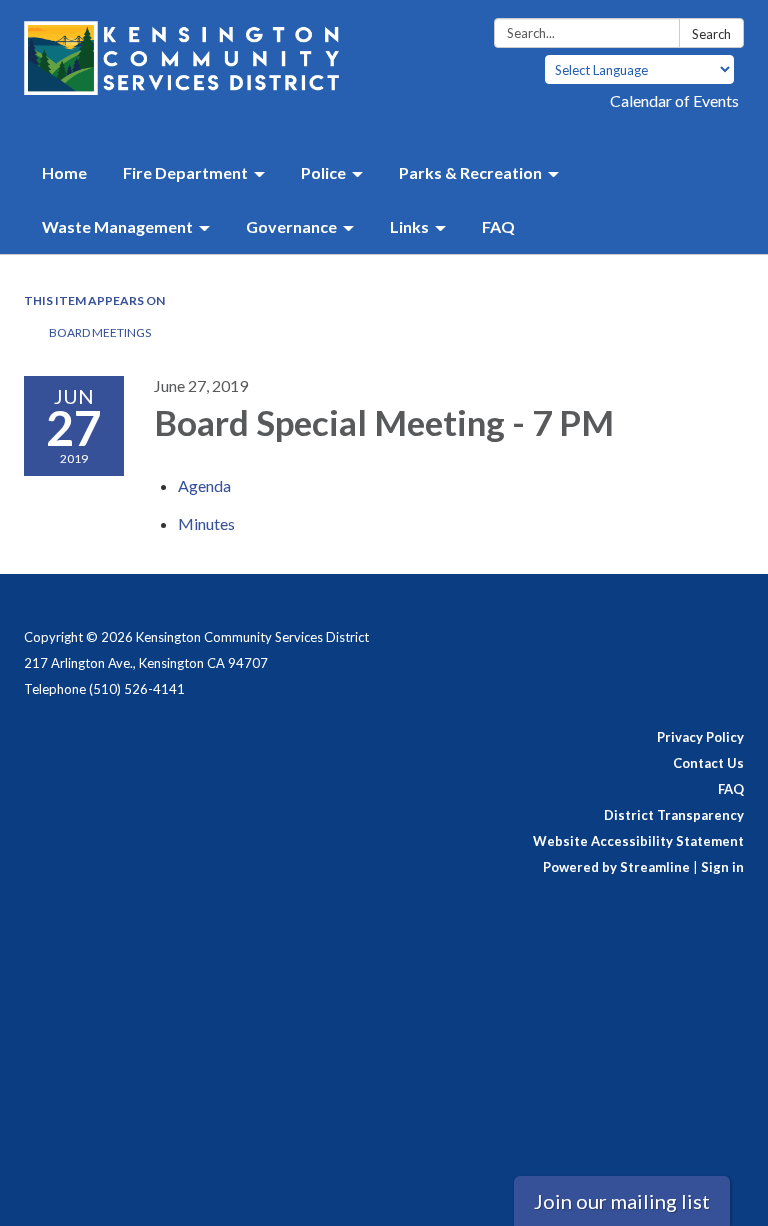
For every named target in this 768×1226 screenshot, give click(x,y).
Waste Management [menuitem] (117, 226)
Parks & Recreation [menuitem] (470, 172)
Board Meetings (100, 332)
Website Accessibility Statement (638, 841)
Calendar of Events (674, 100)
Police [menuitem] (323, 172)
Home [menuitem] (64, 172)
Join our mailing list (622, 1201)
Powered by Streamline (616, 867)
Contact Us (708, 763)
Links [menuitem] (409, 226)
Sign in (722, 867)
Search (711, 34)
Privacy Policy (700, 737)
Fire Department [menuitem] (185, 172)
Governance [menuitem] (291, 226)
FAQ (731, 789)
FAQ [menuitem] (498, 226)
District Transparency (674, 815)
